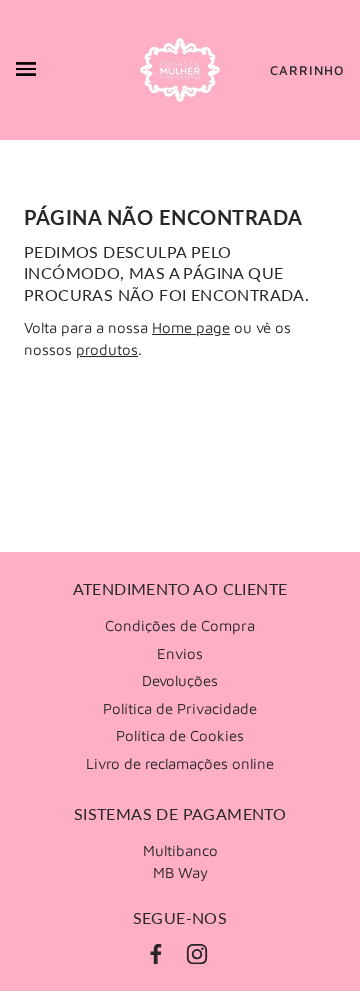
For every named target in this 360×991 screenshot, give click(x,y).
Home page (191, 327)
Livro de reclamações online (180, 763)
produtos (107, 349)
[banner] (180, 70)
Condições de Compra (180, 625)
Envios (180, 653)
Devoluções (180, 680)
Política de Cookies (180, 735)
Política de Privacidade (180, 708)
